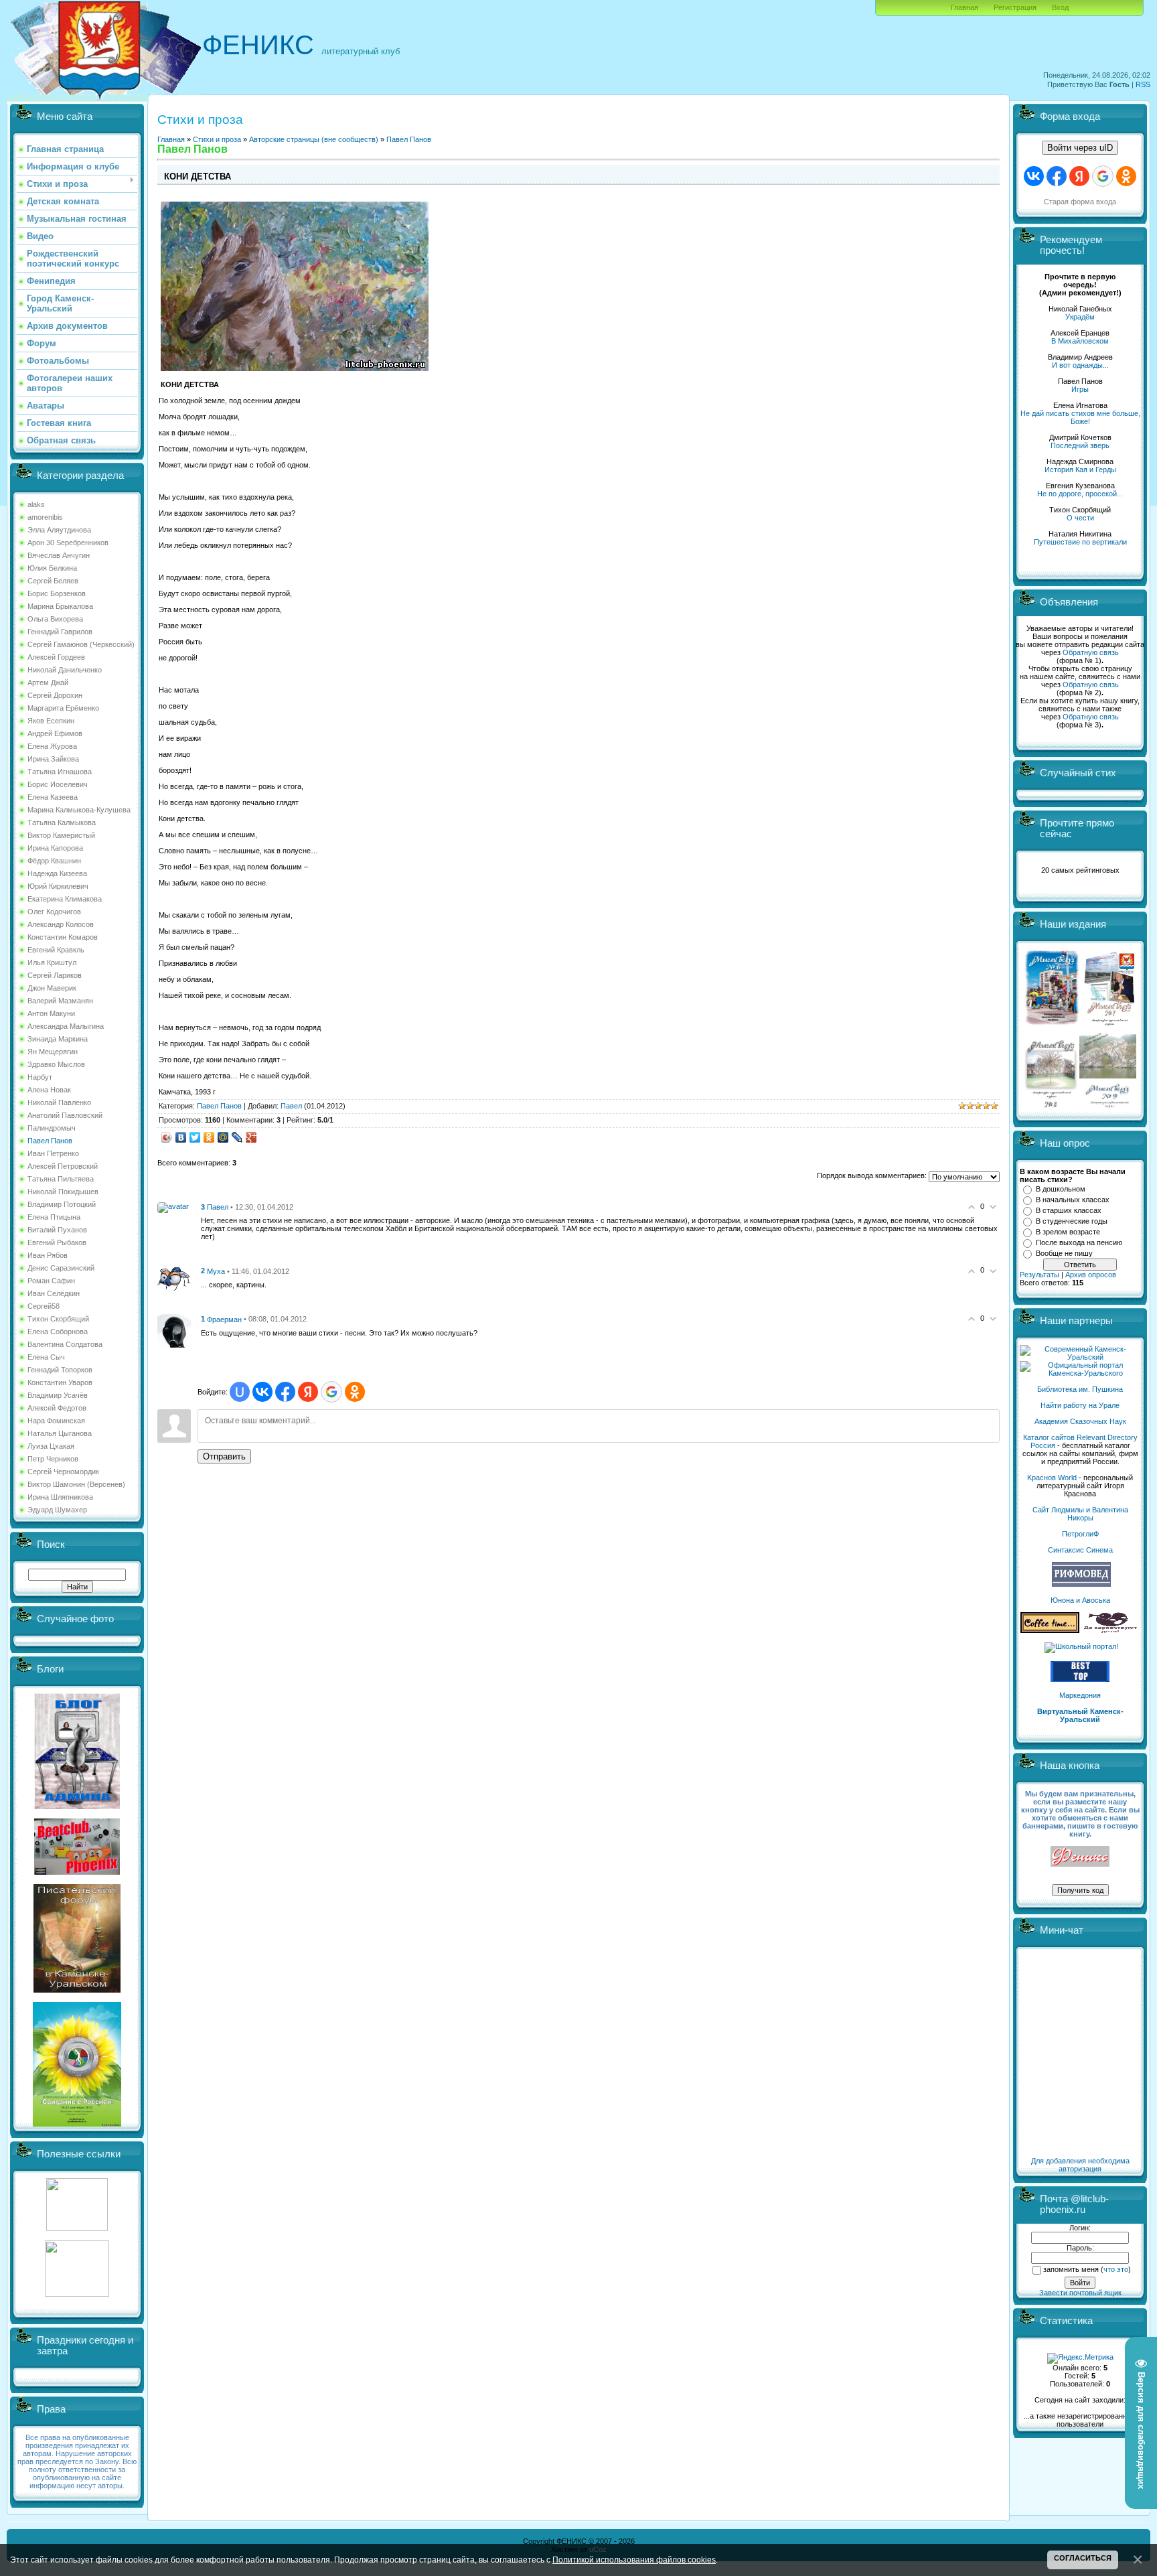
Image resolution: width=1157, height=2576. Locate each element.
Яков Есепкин (51, 721)
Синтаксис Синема (1080, 1550)
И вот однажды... (1080, 365)
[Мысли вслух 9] (1108, 1105)
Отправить (224, 1456)
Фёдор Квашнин (54, 861)
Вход (1060, 7)
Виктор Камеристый (61, 835)
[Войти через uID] (240, 1392)
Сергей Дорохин (55, 695)
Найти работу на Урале (1080, 1405)
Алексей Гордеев (56, 657)
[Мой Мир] (223, 1137)
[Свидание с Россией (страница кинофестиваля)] (77, 2124)
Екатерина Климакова (65, 899)
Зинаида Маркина (58, 1039)
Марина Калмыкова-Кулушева (79, 810)
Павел (291, 1106)
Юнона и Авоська (1080, 1600)
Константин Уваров (60, 1382)
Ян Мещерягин (53, 1052)
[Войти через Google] (331, 1392)
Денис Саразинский (61, 1268)
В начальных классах (1073, 1200)
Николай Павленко (59, 1102)
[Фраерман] (174, 1330)
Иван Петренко (53, 1153)
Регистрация (1015, 7)
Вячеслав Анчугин (59, 555)
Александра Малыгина (66, 1026)
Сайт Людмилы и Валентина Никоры (1080, 1514)
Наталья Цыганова (60, 1433)
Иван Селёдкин (54, 1293)
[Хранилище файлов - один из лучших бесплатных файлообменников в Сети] (77, 2294)
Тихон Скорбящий (58, 1319)
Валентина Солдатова (65, 1344)
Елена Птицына (54, 1217)
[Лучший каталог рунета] (1080, 1679)
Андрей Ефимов (55, 733)
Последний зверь (1080, 445)
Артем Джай (48, 683)
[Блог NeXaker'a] (77, 1806)
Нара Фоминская (56, 1421)
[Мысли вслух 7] (1109, 1025)
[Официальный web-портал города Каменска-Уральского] (1080, 1373)
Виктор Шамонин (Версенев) (76, 1484)
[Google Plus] (251, 1137)
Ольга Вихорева (55, 619)
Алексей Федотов (57, 1408)
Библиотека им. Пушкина (1080, 1389)
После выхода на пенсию (1079, 1242)
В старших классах (1069, 1210)
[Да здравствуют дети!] (1111, 1630)
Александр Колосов (61, 924)
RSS (1143, 84)
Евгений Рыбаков (57, 1242)
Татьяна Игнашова (60, 772)
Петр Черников (53, 1459)
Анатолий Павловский (65, 1115)
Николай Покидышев (63, 1192)
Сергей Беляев (53, 581)
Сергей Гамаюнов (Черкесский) (81, 644)
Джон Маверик (52, 988)
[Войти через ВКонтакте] (262, 1392)
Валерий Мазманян (60, 1001)
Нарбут (40, 1077)
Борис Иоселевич (58, 784)
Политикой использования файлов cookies (634, 2560)
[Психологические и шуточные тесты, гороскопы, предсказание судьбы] (77, 2228)
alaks (36, 504)
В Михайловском (1080, 341)
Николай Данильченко (65, 670)
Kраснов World (1052, 1478)
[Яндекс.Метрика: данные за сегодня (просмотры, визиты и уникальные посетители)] (1080, 2358)
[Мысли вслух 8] (1051, 1105)
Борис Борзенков (57, 593)
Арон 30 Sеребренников (68, 543)
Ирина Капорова (55, 848)
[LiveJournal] (237, 1137)
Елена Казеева (53, 797)
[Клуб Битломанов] (77, 1872)
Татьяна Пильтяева (61, 1179)
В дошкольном (1061, 1189)
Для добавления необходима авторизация (1080, 2165)
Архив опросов (1091, 1275)
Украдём (1080, 317)
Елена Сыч (46, 1357)
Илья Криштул (52, 962)
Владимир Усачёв (58, 1395)
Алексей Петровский (63, 1166)
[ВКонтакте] (181, 1137)
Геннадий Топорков (60, 1370)
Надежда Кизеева (57, 873)
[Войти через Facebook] (285, 1392)
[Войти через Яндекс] (308, 1392)
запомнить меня (1071, 2269)
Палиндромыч (52, 1128)
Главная (965, 7)
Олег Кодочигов (54, 912)
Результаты (1039, 1275)
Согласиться (1083, 2558)
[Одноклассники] (209, 1137)
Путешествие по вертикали (1080, 542)
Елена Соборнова (58, 1332)
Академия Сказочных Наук (1080, 1421)
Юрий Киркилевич (58, 886)
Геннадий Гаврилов (60, 632)
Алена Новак (49, 1090)
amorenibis (45, 517)
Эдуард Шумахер (57, 1510)
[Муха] (174, 1278)
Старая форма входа (1080, 202)
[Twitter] (195, 1137)
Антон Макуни (51, 1013)
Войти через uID (1080, 148)
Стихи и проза (217, 139)
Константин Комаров (63, 937)
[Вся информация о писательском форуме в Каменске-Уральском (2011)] (77, 1990)
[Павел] (173, 1206)
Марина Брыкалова (60, 606)
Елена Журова (52, 746)
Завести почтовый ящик (1080, 2293)
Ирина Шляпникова (60, 1497)
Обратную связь (1091, 652)
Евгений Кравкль (56, 950)
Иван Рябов (48, 1255)
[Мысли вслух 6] (1052, 1025)
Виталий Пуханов (57, 1230)
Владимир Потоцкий (62, 1204)
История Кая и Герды (1080, 470)
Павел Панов (50, 1141)
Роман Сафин (51, 1281)
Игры (1080, 389)
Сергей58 (44, 1306)
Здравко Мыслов (56, 1064)
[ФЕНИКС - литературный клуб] (1080, 1857)
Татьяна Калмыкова (62, 822)
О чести (1080, 518)
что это (1116, 2269)
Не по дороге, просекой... (1080, 494)
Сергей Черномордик (63, 1472)
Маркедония (1080, 1695)
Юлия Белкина (52, 568)
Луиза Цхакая (51, 1446)
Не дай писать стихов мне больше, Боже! (1080, 417)
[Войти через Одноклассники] (355, 1392)
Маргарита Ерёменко (63, 708)
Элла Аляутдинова (59, 530)
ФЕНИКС (258, 45)
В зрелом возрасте (1068, 1232)
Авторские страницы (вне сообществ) (314, 139)
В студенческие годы (1072, 1221)
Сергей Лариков (55, 975)
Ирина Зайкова (53, 759)
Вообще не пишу (1064, 1253)
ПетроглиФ (1080, 1534)
